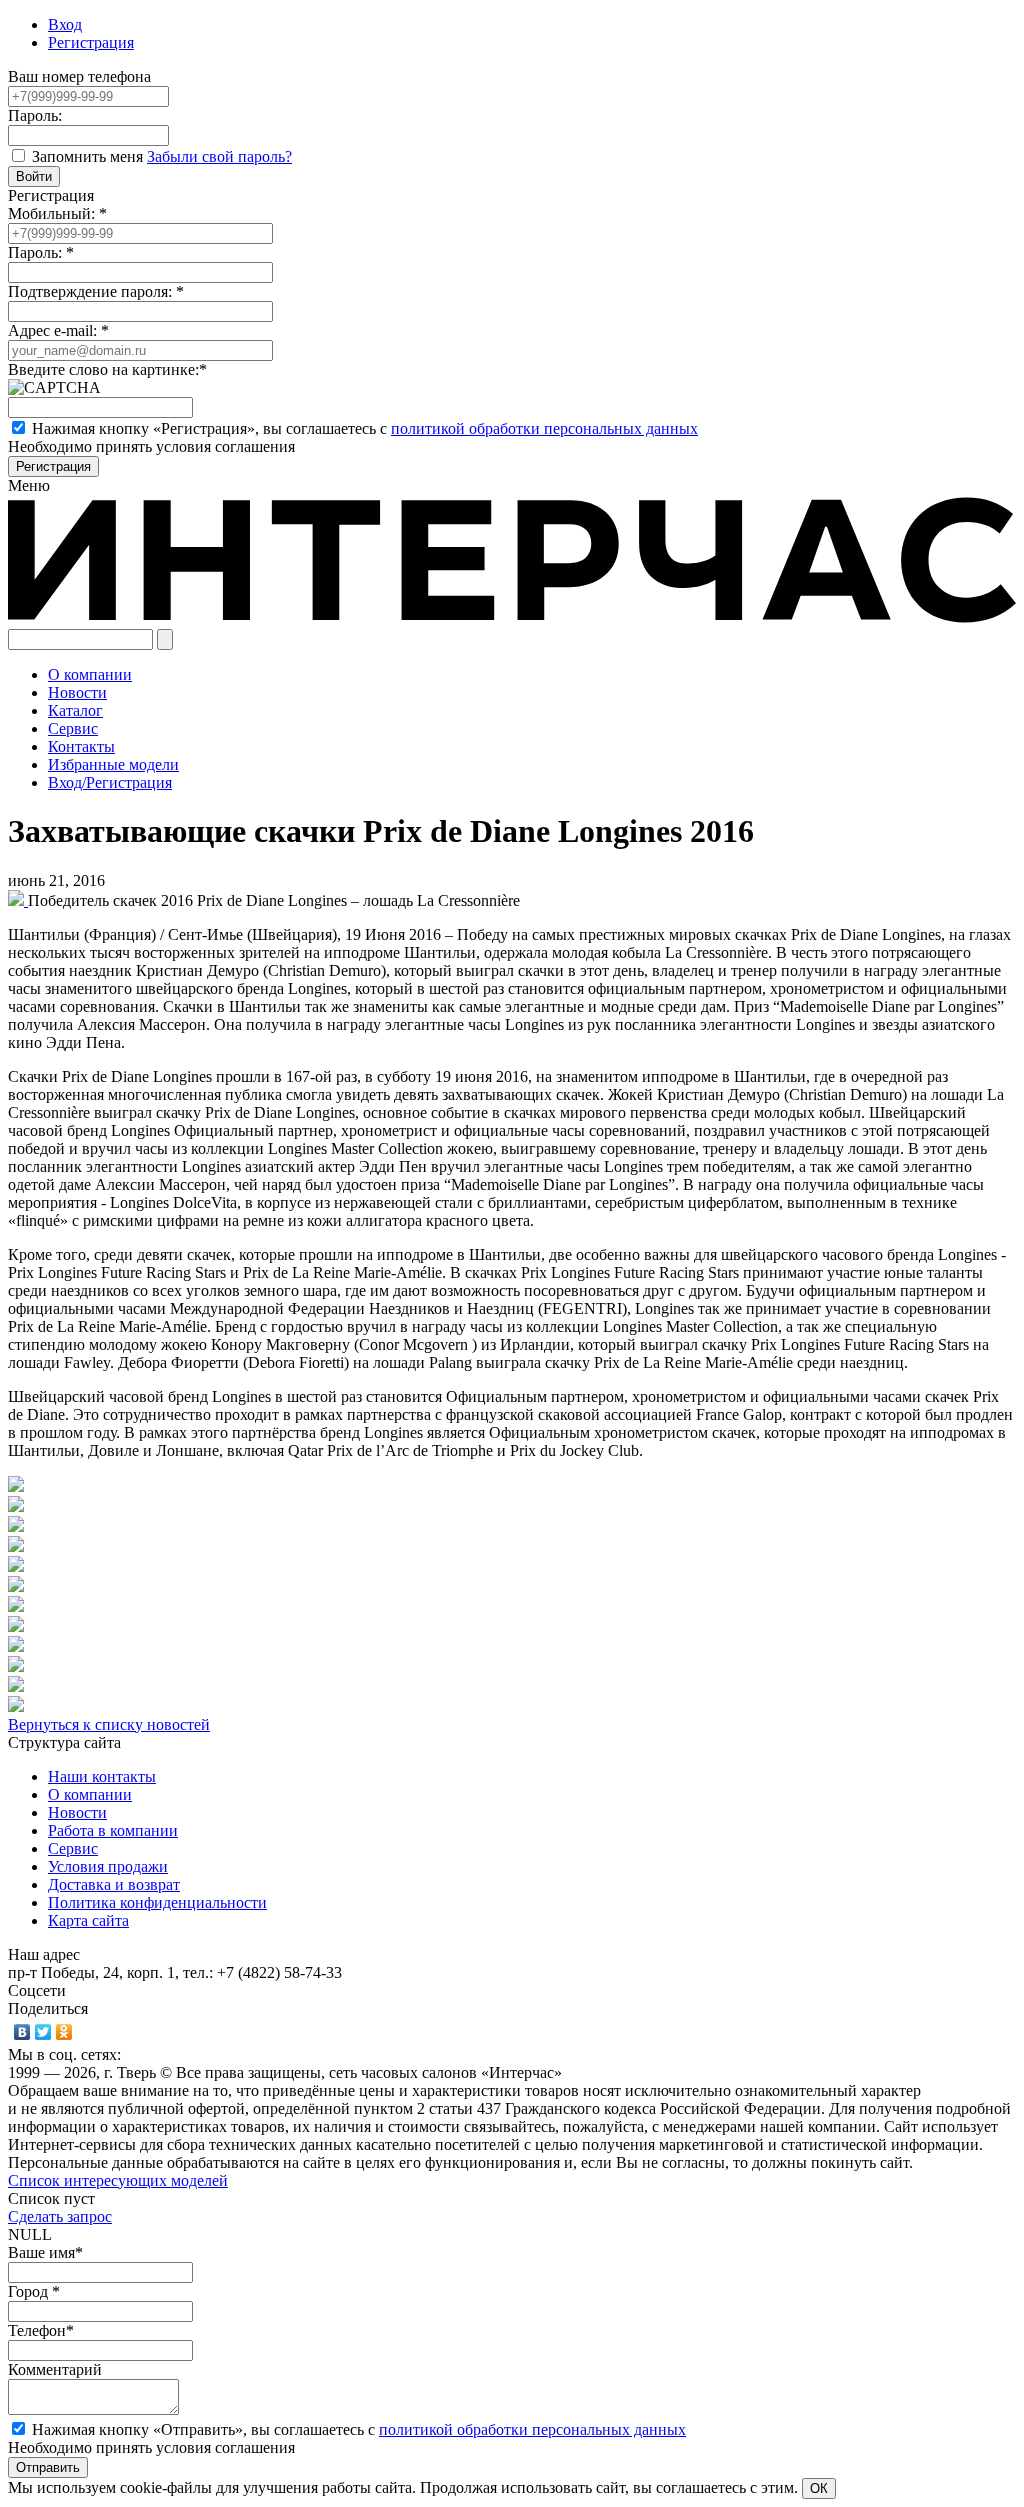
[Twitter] (43, 2032)
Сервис (73, 1848)
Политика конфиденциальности (157, 1902)
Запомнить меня (89, 156)
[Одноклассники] (64, 2032)
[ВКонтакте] (22, 2032)
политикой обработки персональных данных (544, 428)
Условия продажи (108, 1866)
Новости (77, 1812)
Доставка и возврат (114, 1884)
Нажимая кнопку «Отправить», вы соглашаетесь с (359, 2429)
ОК (819, 2488)
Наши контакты (102, 1776)
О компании (90, 1794)
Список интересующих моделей (118, 2180)
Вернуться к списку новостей (109, 1724)
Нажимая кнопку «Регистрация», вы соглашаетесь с (365, 428)
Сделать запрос (60, 2216)
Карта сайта (88, 1920)
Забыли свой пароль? (219, 156)
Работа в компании (113, 1830)
